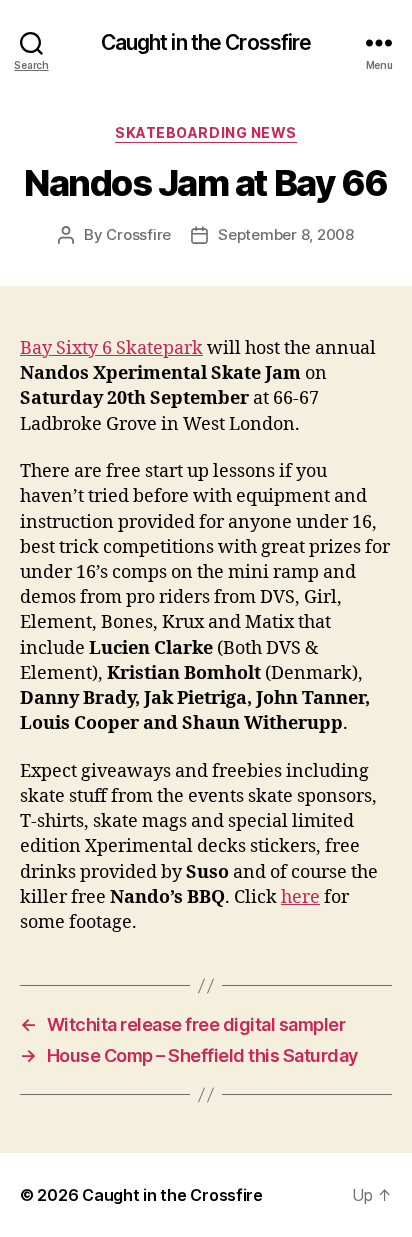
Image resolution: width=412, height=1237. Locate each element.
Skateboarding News (205, 132)
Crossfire (138, 234)
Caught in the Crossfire (206, 42)
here (300, 897)
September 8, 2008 (286, 234)
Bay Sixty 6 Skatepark (111, 348)
